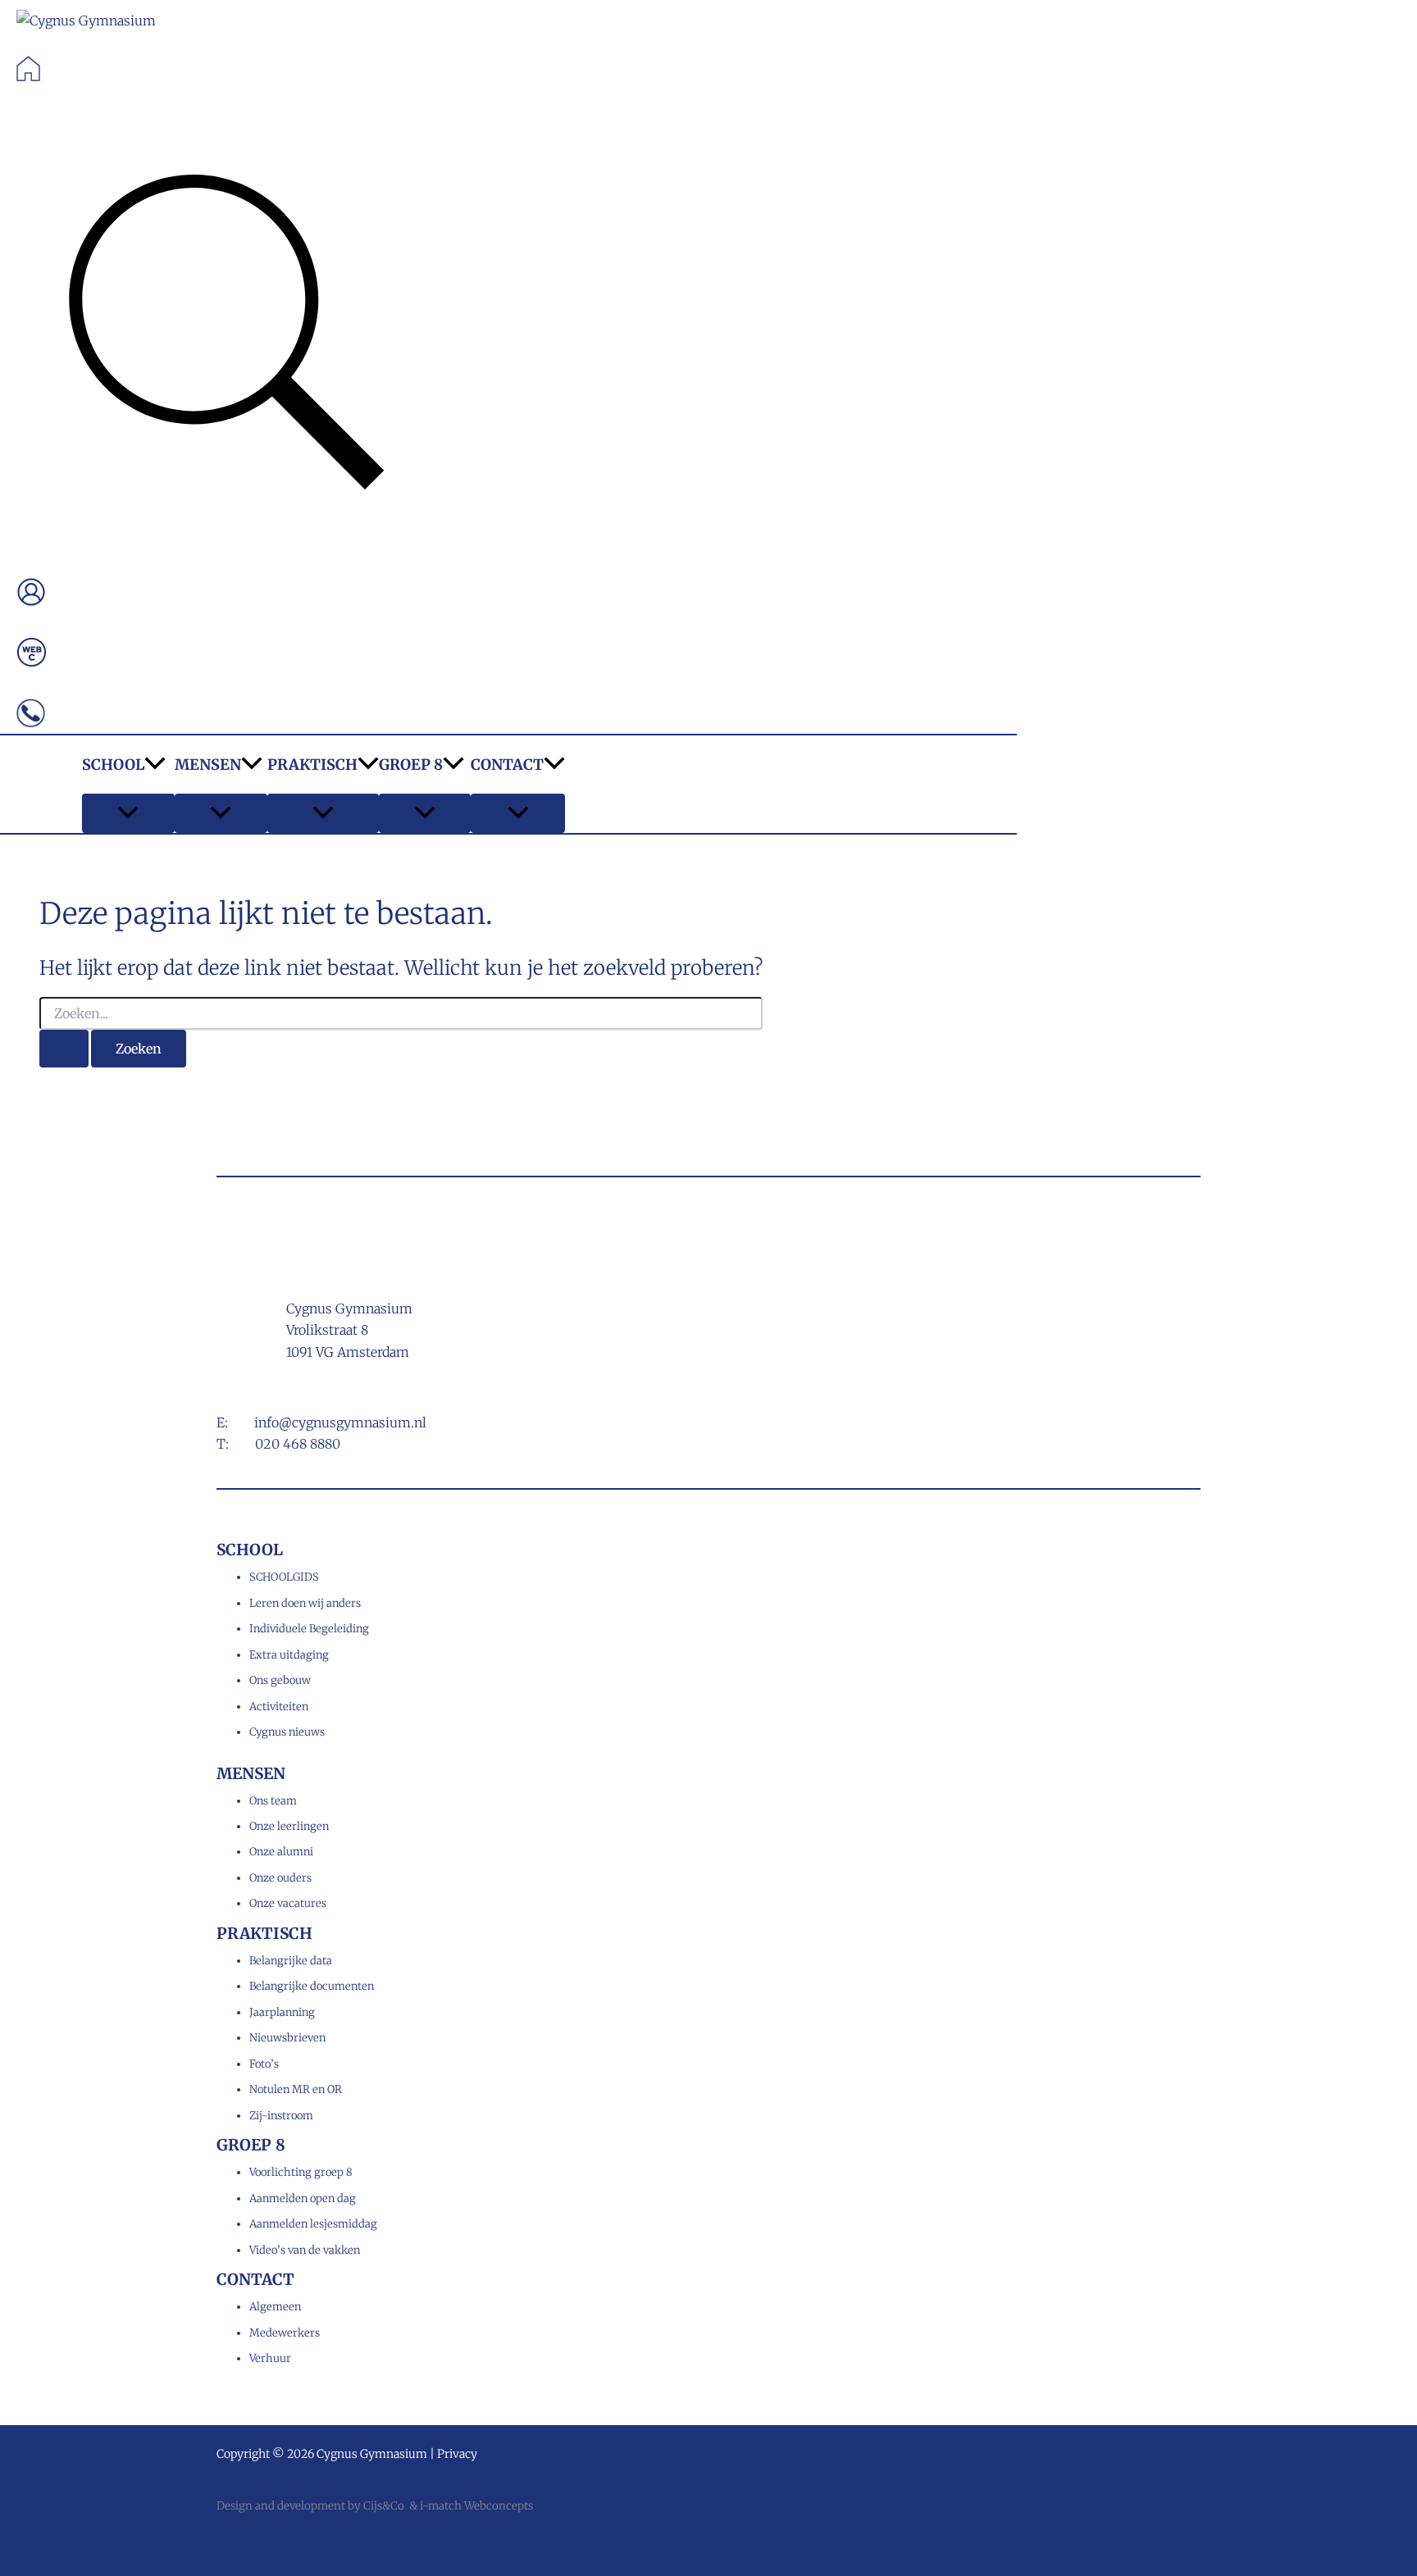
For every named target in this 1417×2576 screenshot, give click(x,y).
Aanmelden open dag (303, 2198)
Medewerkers (285, 2333)
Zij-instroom (281, 2116)
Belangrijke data (291, 1961)
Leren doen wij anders (305, 1603)
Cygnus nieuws (287, 1732)
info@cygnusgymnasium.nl (340, 1422)
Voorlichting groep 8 (301, 2172)
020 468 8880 (298, 1444)
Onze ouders (280, 1878)
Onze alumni (281, 1852)
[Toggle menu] (128, 813)
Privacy (457, 2454)
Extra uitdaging (289, 1655)
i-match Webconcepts (476, 2506)
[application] (155, 765)
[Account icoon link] (31, 595)
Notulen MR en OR (296, 2089)
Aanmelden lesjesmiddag (313, 2224)
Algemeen (275, 2307)
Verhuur (270, 2358)
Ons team (273, 1801)
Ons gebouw (280, 1680)
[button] (226, 337)
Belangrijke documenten (312, 1986)
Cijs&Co (384, 2506)
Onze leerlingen (289, 1826)
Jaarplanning (282, 2012)
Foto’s (264, 2064)
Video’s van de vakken (305, 2250)
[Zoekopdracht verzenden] (64, 1049)
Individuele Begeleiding (309, 1629)
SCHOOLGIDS (284, 1577)
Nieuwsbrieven (287, 2038)
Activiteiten (279, 1707)
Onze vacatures (288, 1903)
